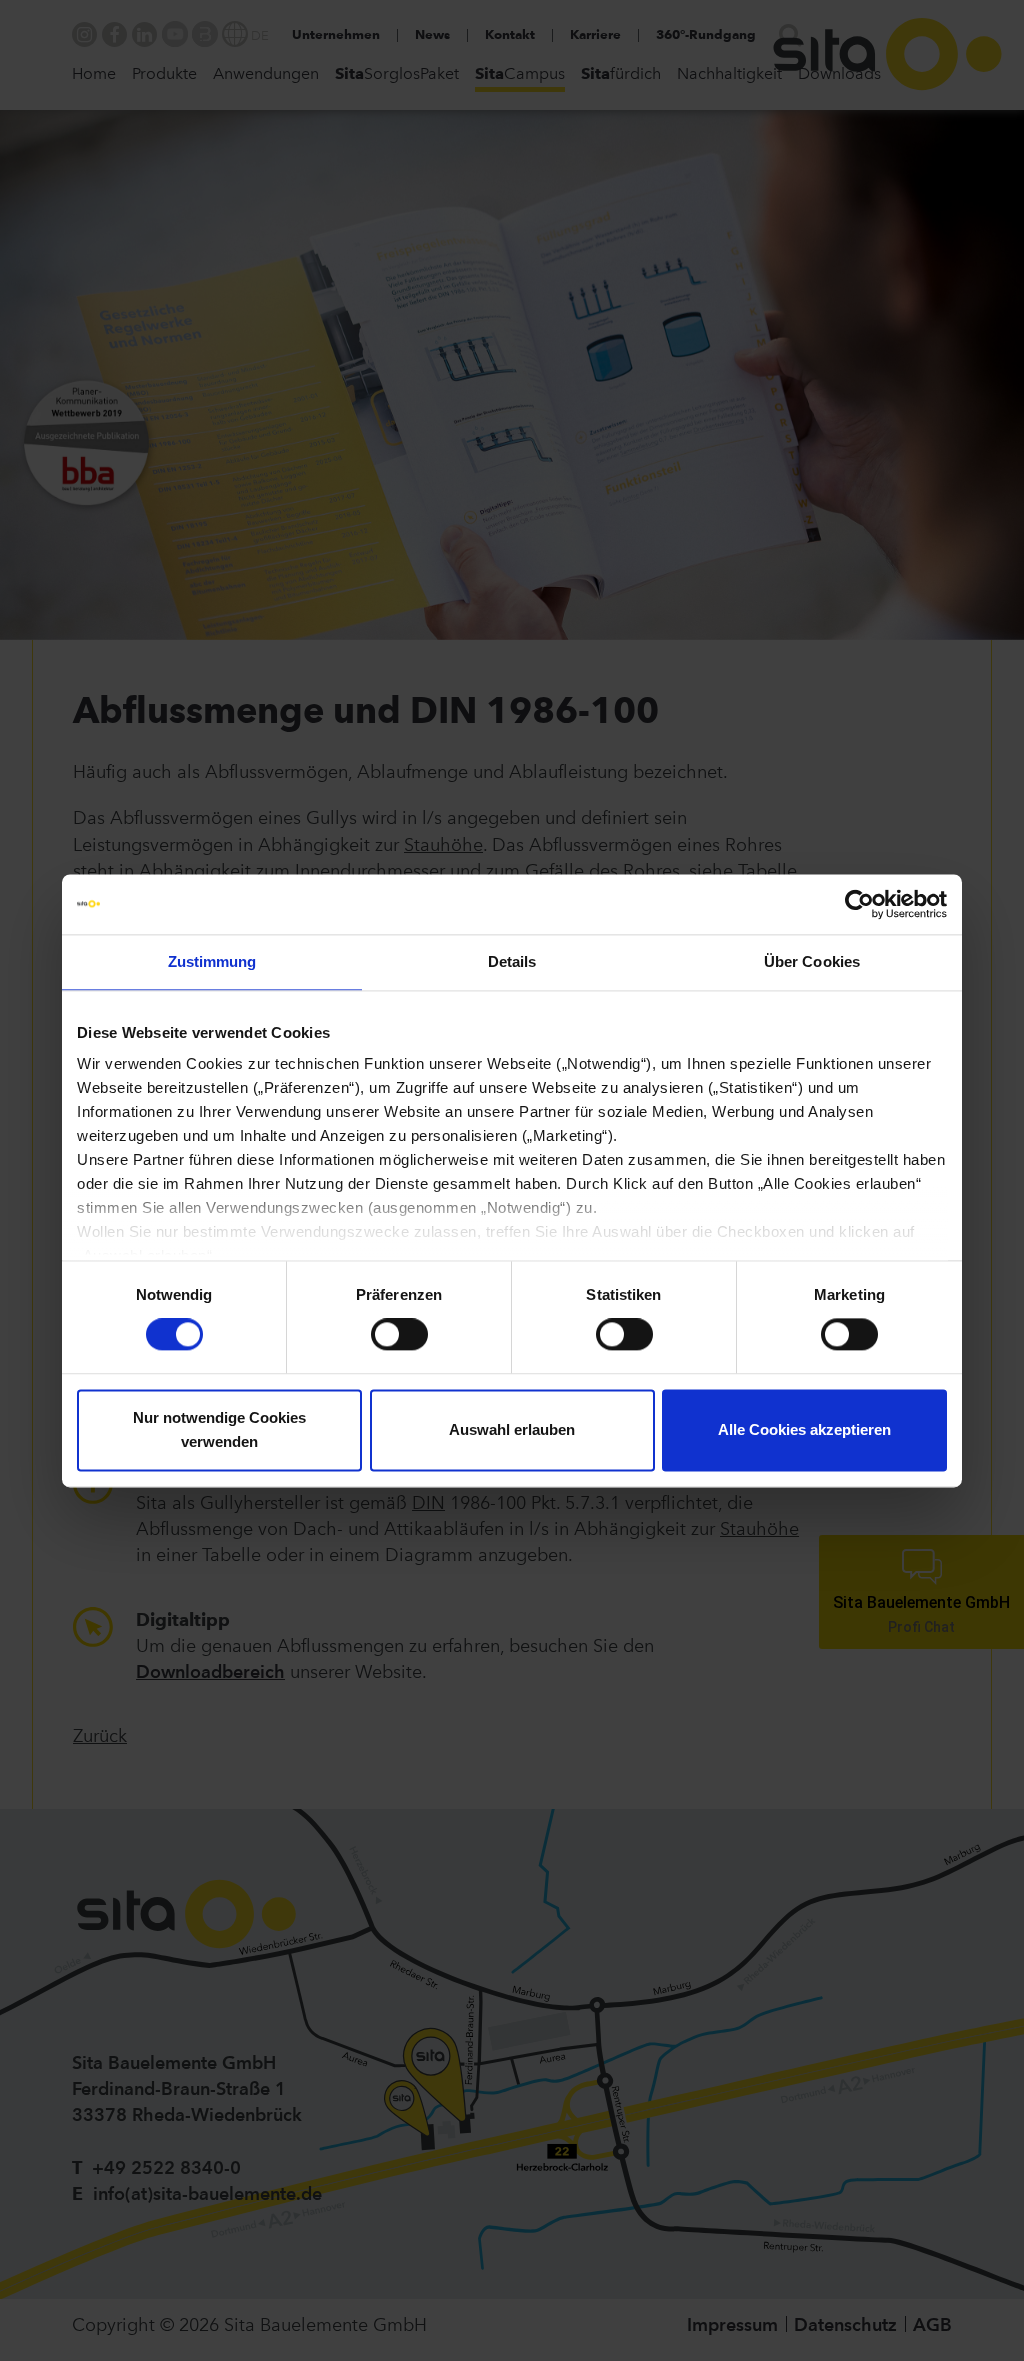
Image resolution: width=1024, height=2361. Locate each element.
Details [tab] (512, 961)
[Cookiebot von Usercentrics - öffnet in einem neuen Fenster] (859, 904)
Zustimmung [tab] (212, 961)
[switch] (399, 1335)
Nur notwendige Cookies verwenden (219, 1429)
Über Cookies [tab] (812, 961)
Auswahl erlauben (512, 1429)
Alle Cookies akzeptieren (804, 1429)
